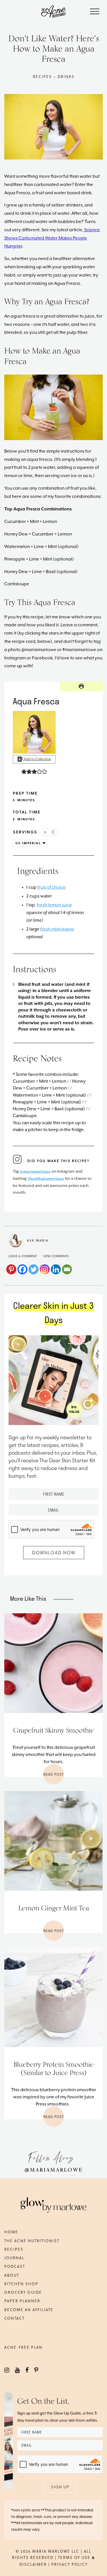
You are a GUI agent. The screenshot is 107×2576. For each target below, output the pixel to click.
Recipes (14, 2249)
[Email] (67, 1269)
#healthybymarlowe (46, 1179)
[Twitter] (34, 1269)
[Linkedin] (56, 1269)
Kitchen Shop (21, 2284)
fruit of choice (52, 888)
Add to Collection (37, 759)
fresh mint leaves (57, 929)
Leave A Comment (23, 1256)
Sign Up (60, 2487)
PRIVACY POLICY (70, 2564)
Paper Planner (22, 2301)
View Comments (56, 1256)
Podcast (15, 2266)
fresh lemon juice (54, 905)
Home (11, 2232)
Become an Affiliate (29, 2310)
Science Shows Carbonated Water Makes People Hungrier (52, 238)
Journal (14, 2258)
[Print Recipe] (81, 686)
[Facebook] (22, 1269)
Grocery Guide (23, 2292)
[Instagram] (45, 1269)
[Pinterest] (11, 1269)
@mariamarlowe (35, 1172)
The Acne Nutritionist (32, 2241)
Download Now (54, 1552)
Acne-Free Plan (23, 2347)
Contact (14, 2318)
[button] (24, 771)
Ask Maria (38, 1240)
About (12, 2275)
